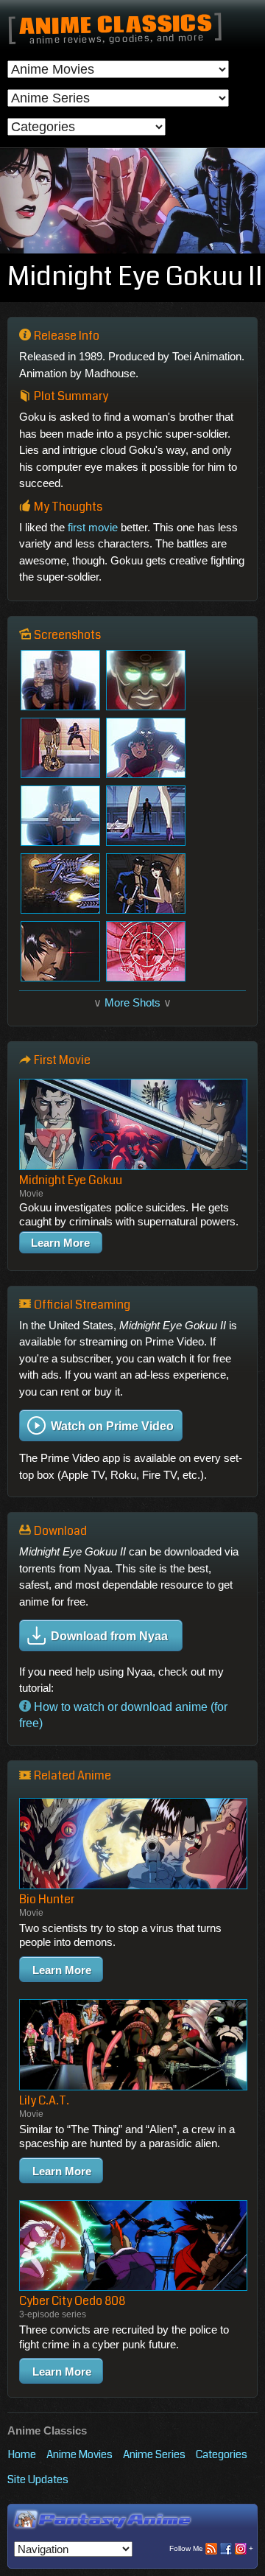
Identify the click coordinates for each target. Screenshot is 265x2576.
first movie (93, 527)
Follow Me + (211, 2548)
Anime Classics (115, 26)
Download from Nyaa (109, 1635)
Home (22, 2454)
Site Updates (38, 2479)
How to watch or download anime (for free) (123, 1715)
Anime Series (154, 2454)
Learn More (60, 1243)
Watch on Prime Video (112, 1426)
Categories (222, 2454)
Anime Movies (79, 2454)
